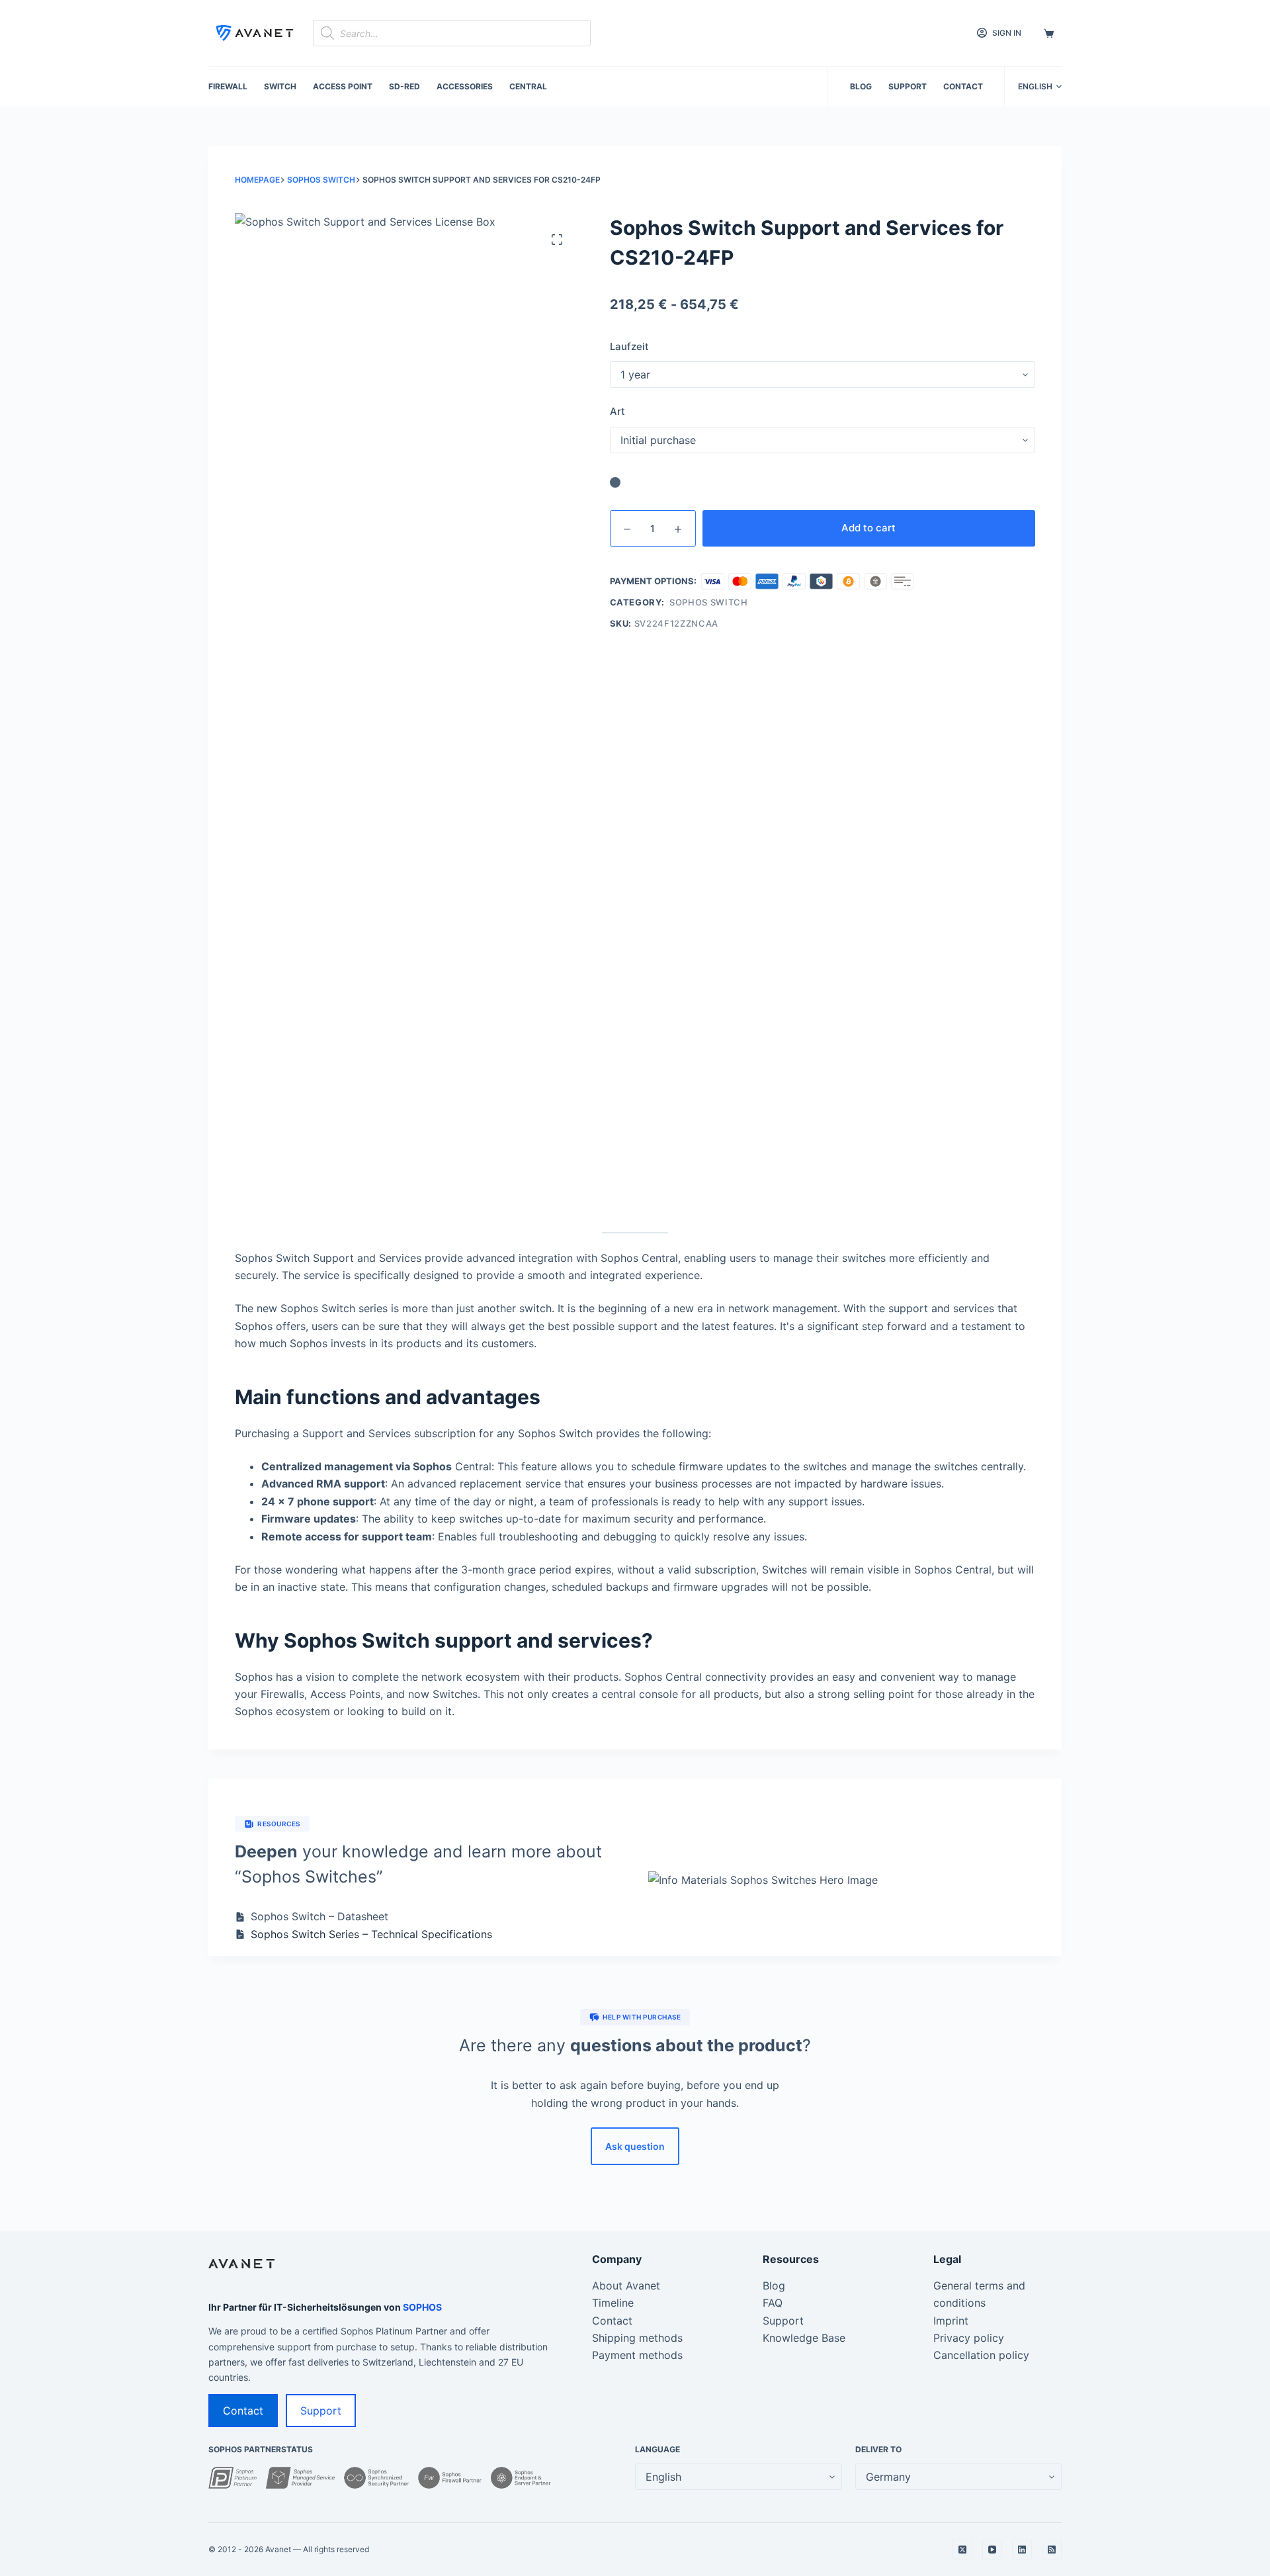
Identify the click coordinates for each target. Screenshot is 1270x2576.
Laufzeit (629, 346)
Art (617, 411)
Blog (861, 86)
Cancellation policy (981, 2355)
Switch (280, 86)
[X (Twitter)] (962, 2550)
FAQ (773, 2303)
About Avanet (626, 2286)
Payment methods (637, 2355)
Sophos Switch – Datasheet (319, 1916)
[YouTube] (992, 2550)
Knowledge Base (804, 2338)
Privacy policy (969, 2338)
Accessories (465, 86)
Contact (963, 86)
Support (908, 86)
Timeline (613, 2303)
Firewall (228, 86)
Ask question (635, 2146)
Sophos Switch (708, 602)
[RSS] (1052, 2550)
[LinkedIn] (1022, 2550)
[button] (1040, 87)
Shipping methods (637, 2338)
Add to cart (868, 528)
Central (528, 86)
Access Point (343, 86)
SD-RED (404, 86)
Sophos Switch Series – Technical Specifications (371, 1934)
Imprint (951, 2321)
